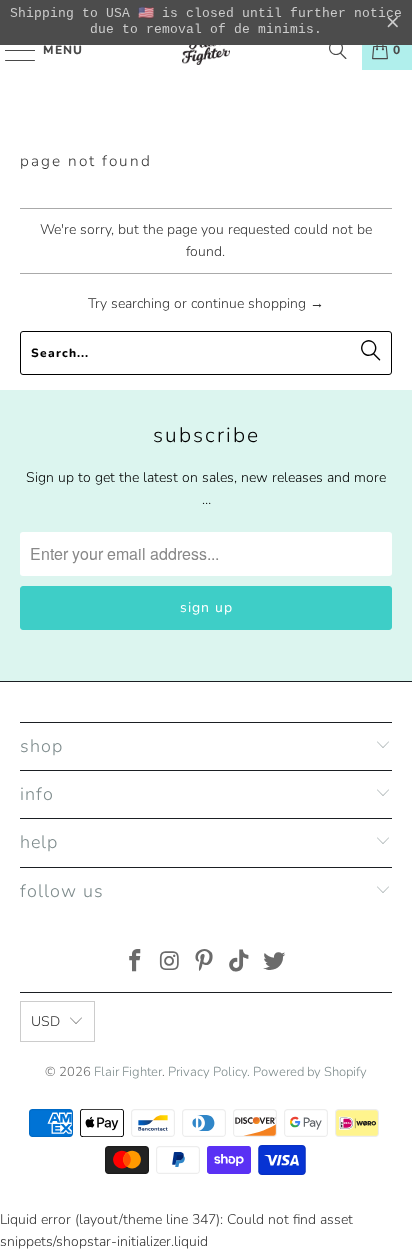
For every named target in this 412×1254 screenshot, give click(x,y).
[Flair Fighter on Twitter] (275, 963)
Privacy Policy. (209, 1072)
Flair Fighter (128, 1072)
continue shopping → (257, 303)
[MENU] (10, 50)
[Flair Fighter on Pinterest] (205, 963)
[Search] (338, 50)
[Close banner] (393, 23)
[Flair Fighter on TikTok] (240, 963)
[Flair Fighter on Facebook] (136, 963)
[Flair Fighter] (206, 50)
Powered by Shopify (310, 1072)
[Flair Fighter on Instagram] (170, 963)
